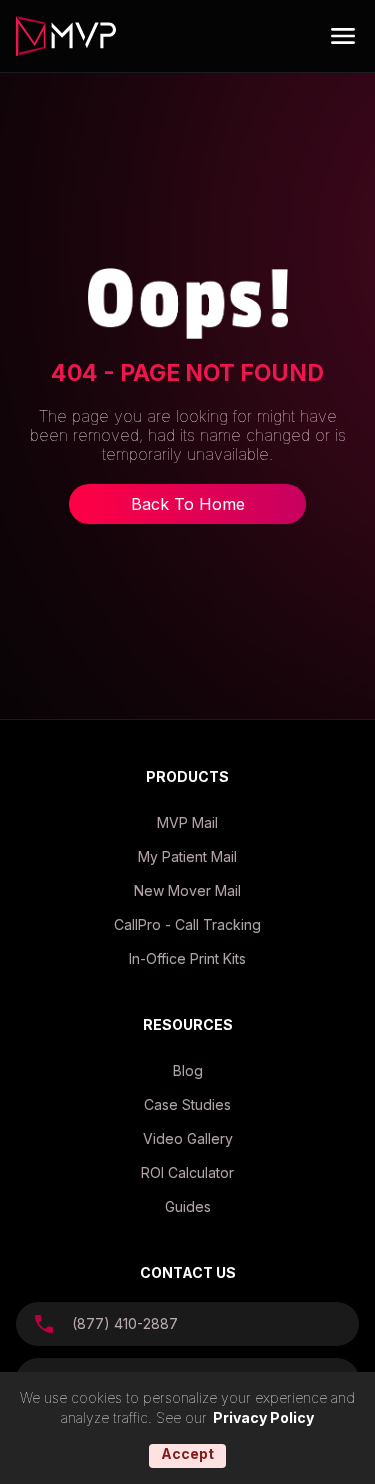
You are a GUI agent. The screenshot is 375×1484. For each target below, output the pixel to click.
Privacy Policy (263, 1417)
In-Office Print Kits (187, 958)
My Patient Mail (187, 856)
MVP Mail (187, 822)
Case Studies (187, 1104)
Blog (188, 1070)
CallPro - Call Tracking (187, 924)
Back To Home (188, 504)
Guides (188, 1206)
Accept (187, 1453)
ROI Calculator (187, 1172)
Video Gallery (188, 1138)
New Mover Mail (187, 890)
